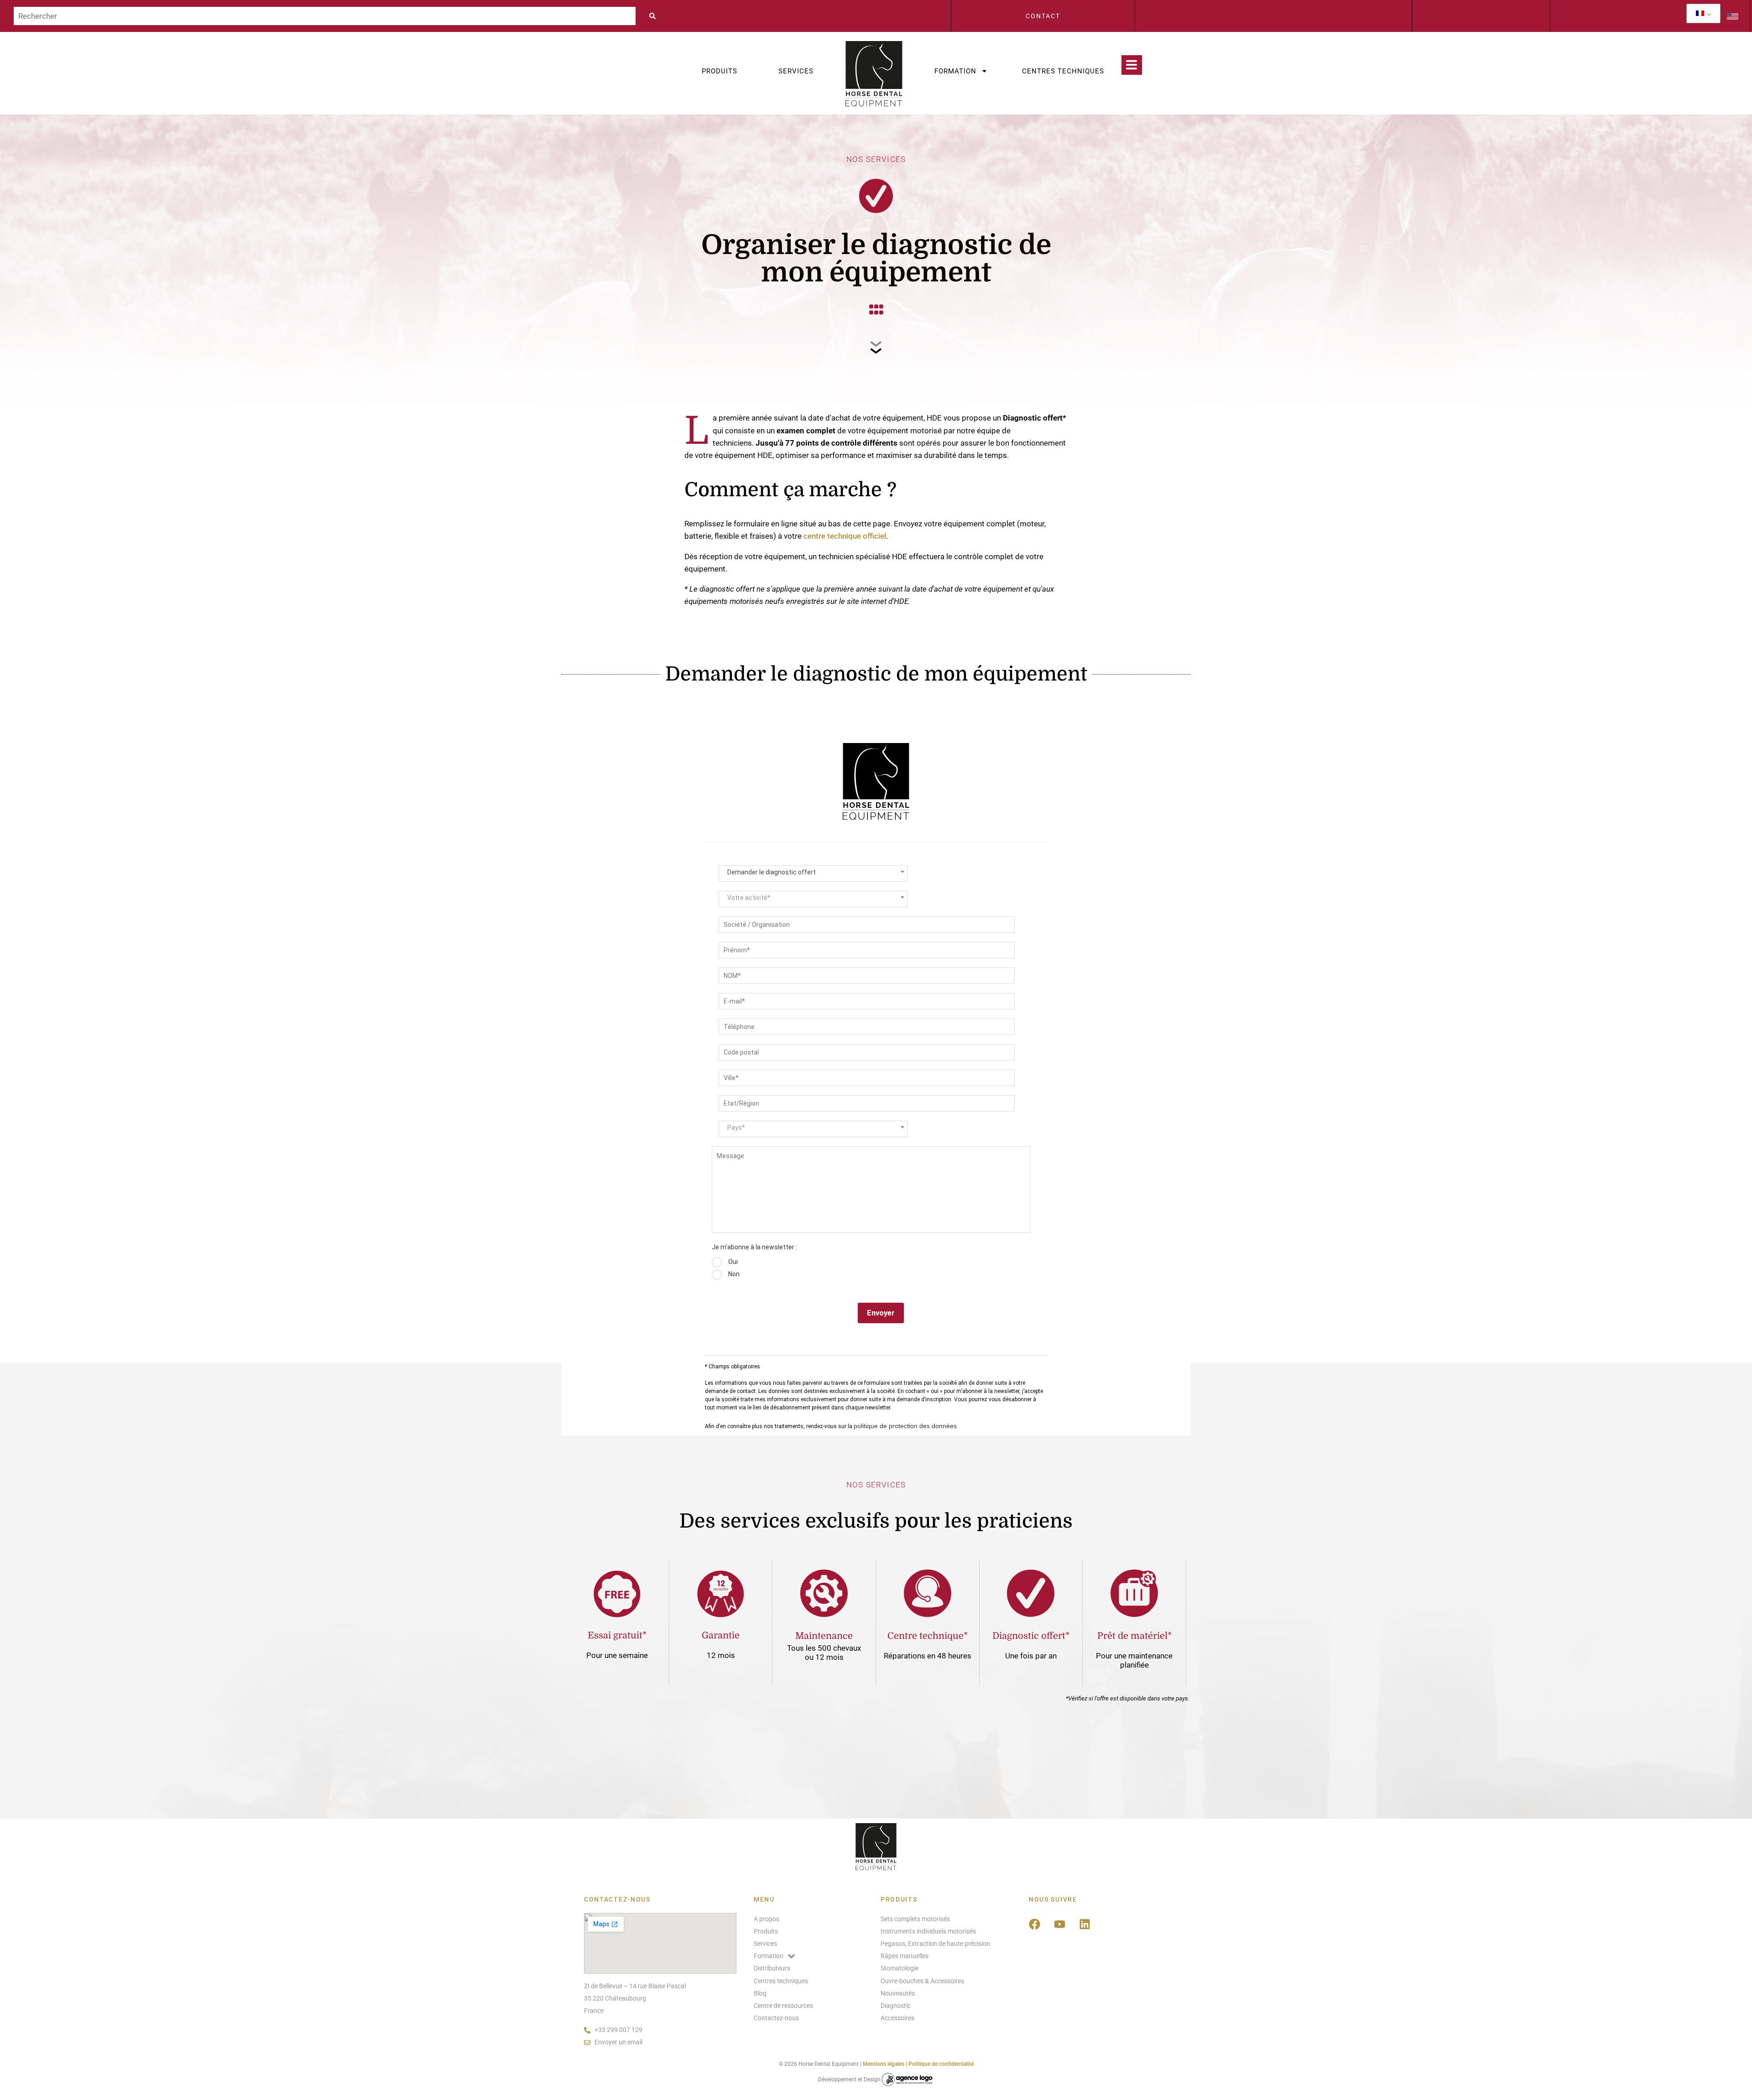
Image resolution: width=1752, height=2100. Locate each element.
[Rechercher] (325, 16)
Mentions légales (884, 2064)
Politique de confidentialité (941, 2064)
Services (796, 71)
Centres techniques (1063, 71)
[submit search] (655, 16)
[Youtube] (1060, 1924)
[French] (1700, 13)
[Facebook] (1035, 1924)
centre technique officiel (845, 536)
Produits (720, 71)
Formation (955, 71)
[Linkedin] (1085, 1924)
